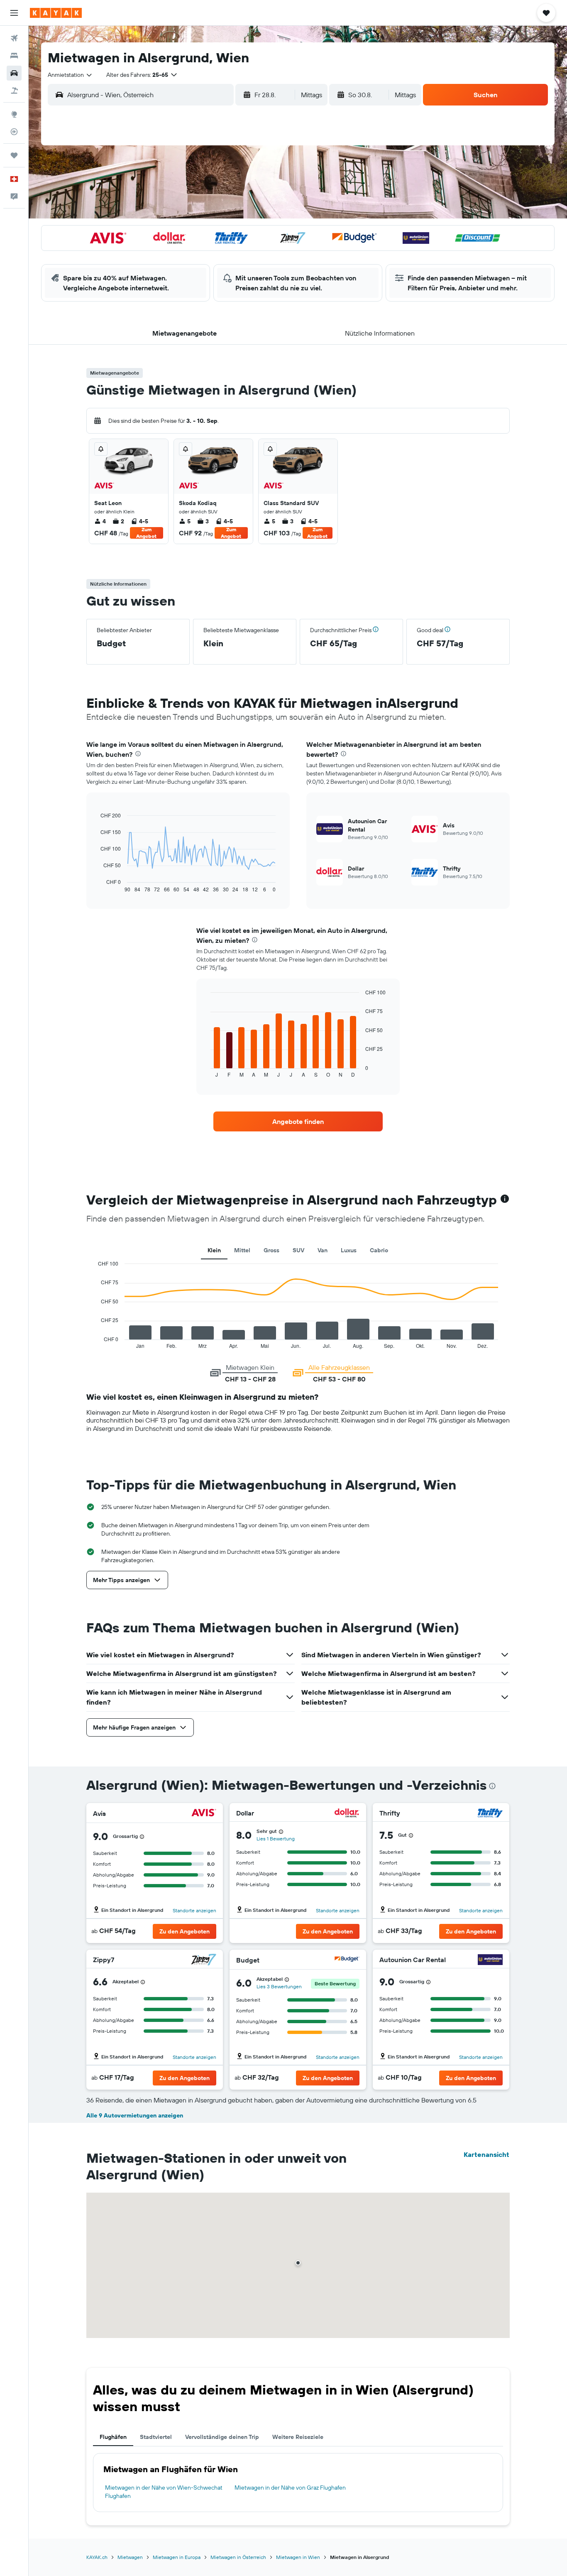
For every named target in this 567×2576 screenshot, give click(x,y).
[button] (14, 13)
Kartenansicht (486, 2154)
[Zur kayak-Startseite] (56, 13)
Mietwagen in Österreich (238, 2557)
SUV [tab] (298, 1250)
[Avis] (204, 1814)
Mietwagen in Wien (298, 2557)
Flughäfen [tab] (113, 2437)
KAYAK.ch (97, 2557)
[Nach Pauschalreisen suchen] (14, 91)
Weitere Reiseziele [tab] (298, 2437)
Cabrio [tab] (379, 1250)
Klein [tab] (214, 1250)
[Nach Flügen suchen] (14, 38)
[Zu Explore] (14, 114)
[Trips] (14, 155)
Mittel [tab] (242, 1250)
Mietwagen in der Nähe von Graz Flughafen (290, 2488)
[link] (298, 1121)
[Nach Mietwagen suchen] (14, 73)
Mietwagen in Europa (177, 2557)
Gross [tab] (271, 1250)
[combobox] (70, 75)
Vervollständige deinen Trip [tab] (222, 2437)
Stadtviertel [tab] (156, 2437)
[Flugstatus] (14, 132)
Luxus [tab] (349, 1250)
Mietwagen (130, 2557)
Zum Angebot (146, 533)
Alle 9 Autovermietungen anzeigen (135, 2115)
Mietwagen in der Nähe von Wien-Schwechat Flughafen (164, 2492)
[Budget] (347, 1960)
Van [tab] (323, 1250)
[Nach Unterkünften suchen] (14, 56)
